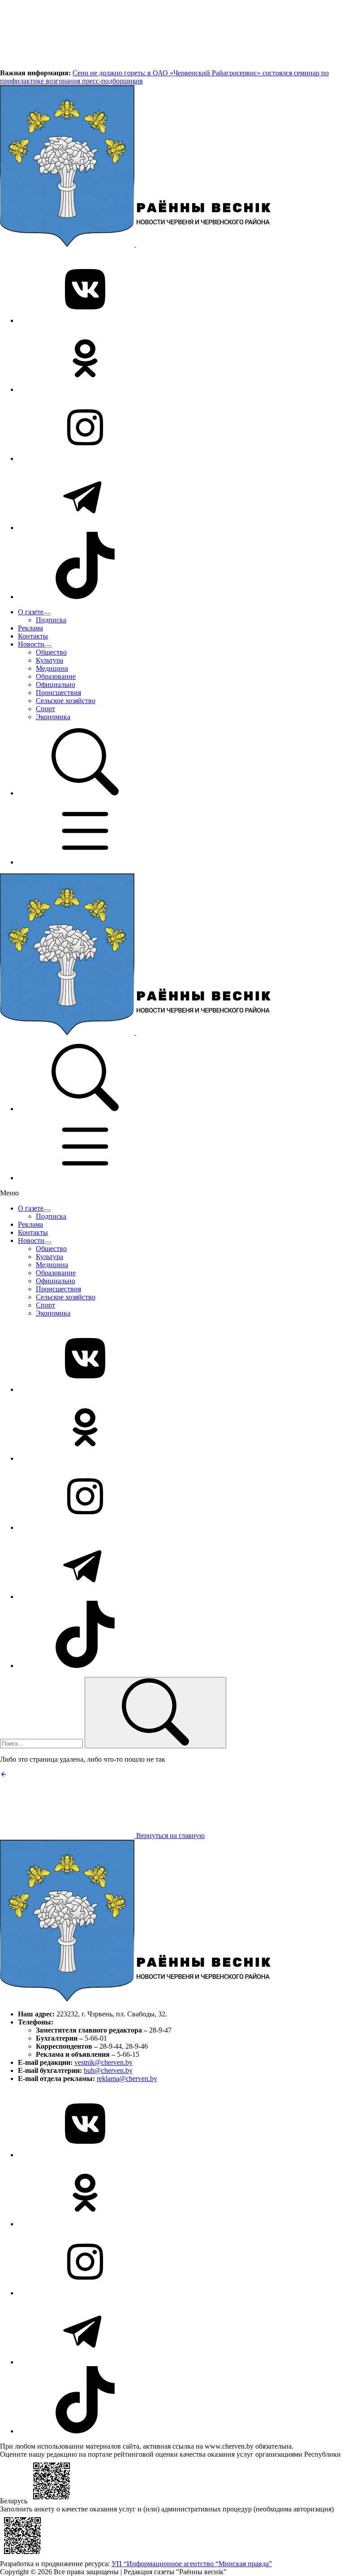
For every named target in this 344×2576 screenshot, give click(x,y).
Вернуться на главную (170, 1835)
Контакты (33, 636)
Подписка (51, 620)
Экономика (53, 717)
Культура (49, 660)
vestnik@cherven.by (103, 2062)
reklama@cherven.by (127, 2079)
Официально (56, 684)
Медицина (52, 668)
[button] (85, 793)
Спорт (45, 709)
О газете (31, 612)
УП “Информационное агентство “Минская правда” (192, 2564)
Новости (31, 644)
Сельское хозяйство (66, 701)
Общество (51, 652)
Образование (56, 676)
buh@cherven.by (108, 2070)
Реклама (30, 628)
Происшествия (58, 693)
